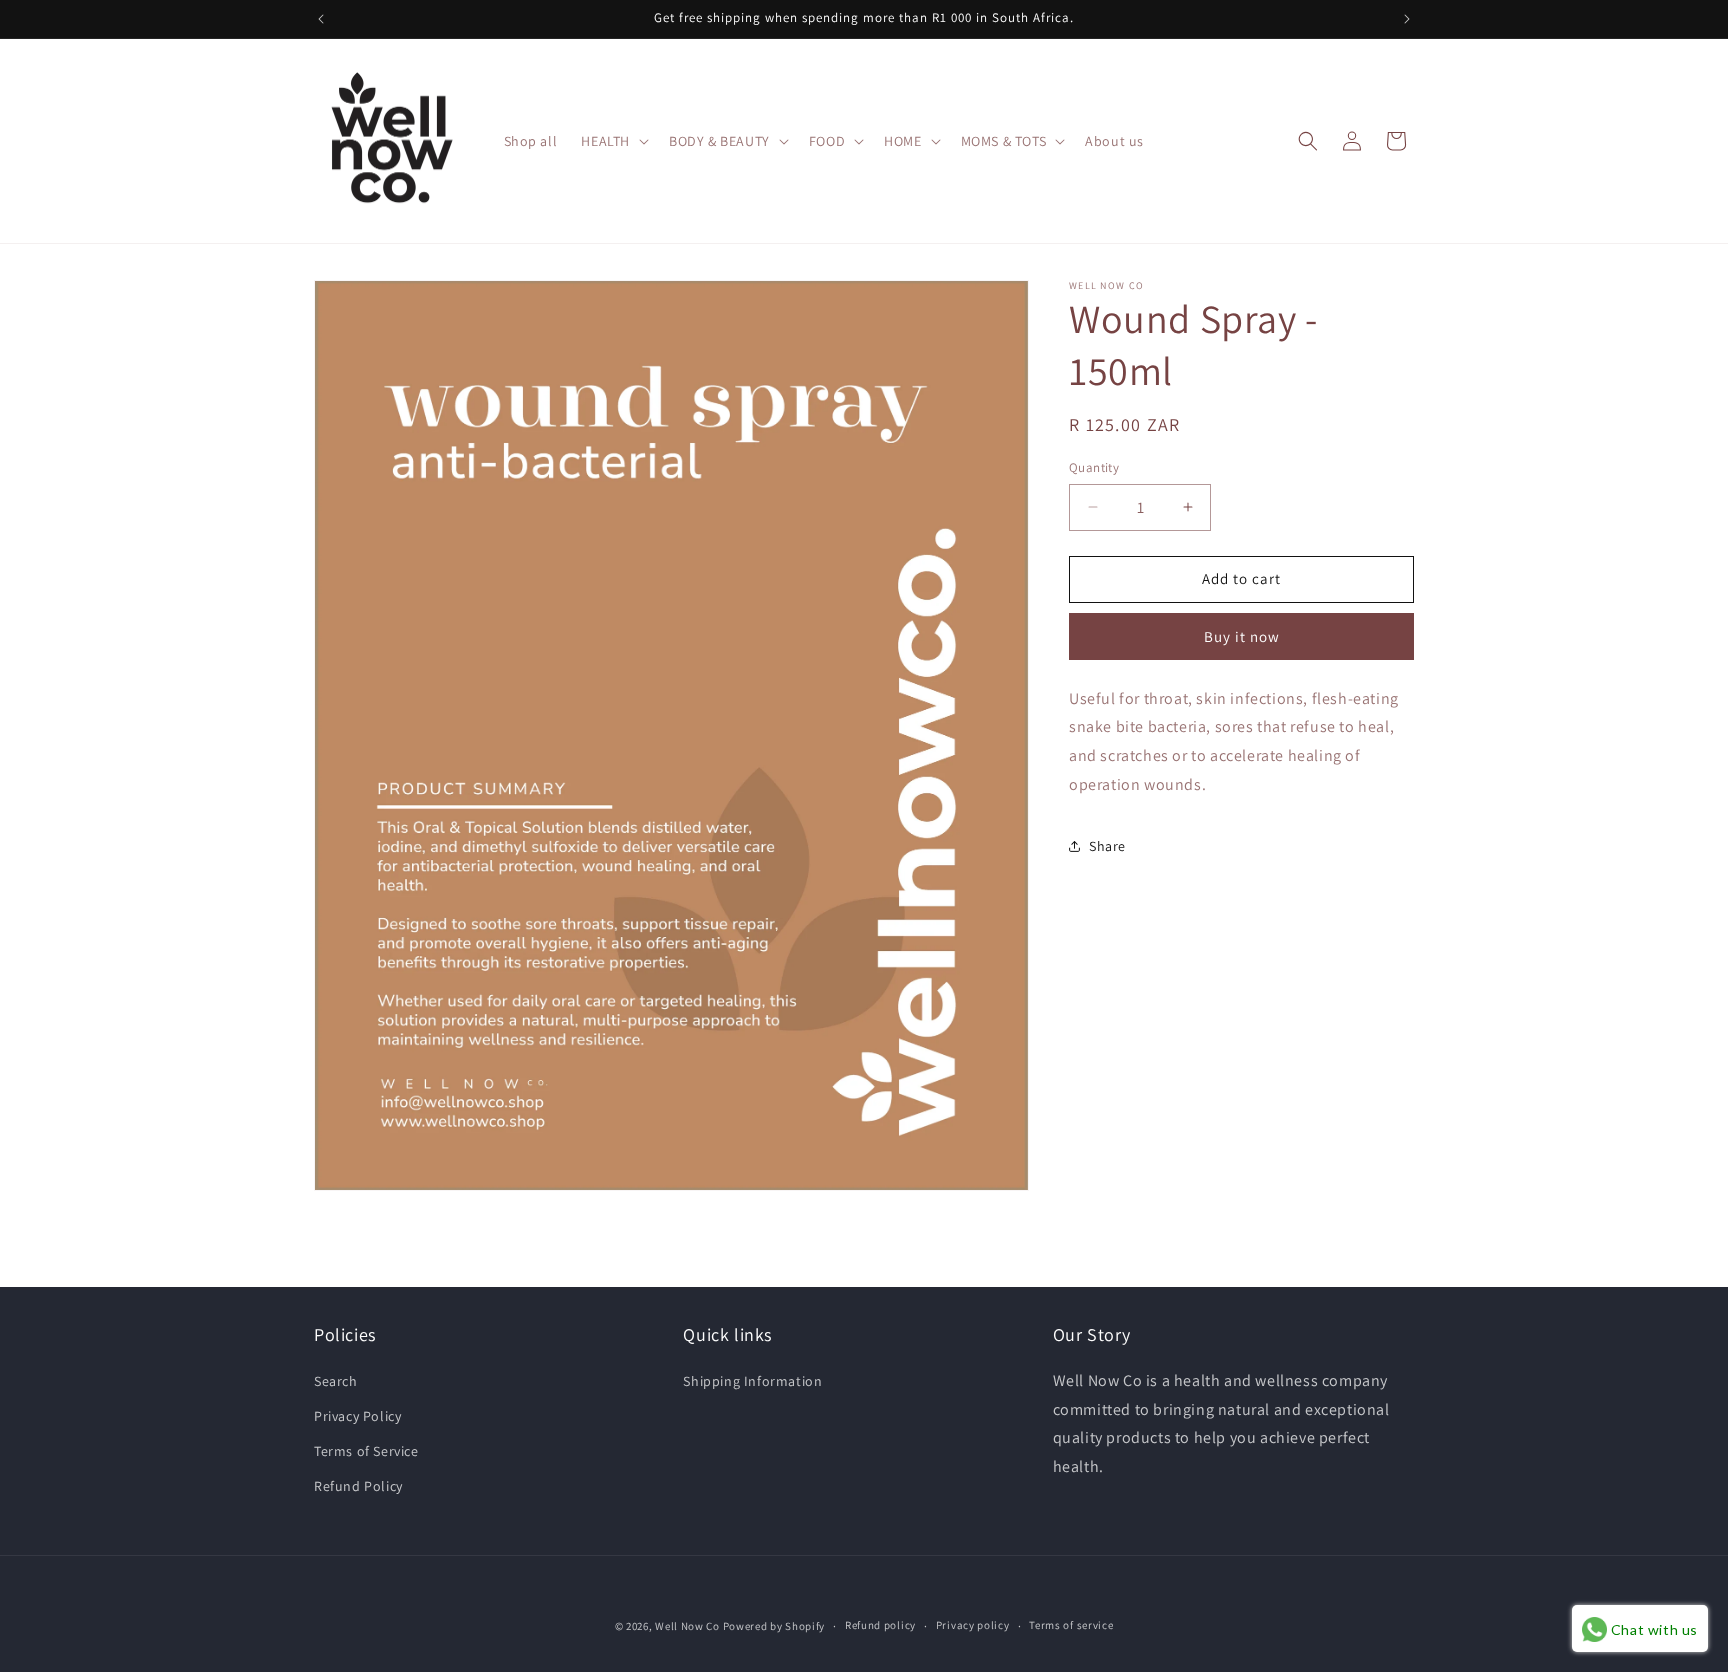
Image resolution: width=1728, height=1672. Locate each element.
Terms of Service (366, 1451)
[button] (613, 141)
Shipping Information (752, 1381)
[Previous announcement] (321, 19)
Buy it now (1242, 635)
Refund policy (880, 1625)
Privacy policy (973, 1625)
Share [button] (1107, 846)
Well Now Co (687, 1626)
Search (336, 1381)
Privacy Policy (357, 1416)
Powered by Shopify (774, 1626)
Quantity (1094, 467)
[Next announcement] (1407, 19)
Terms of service (1071, 1625)
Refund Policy (358, 1486)
